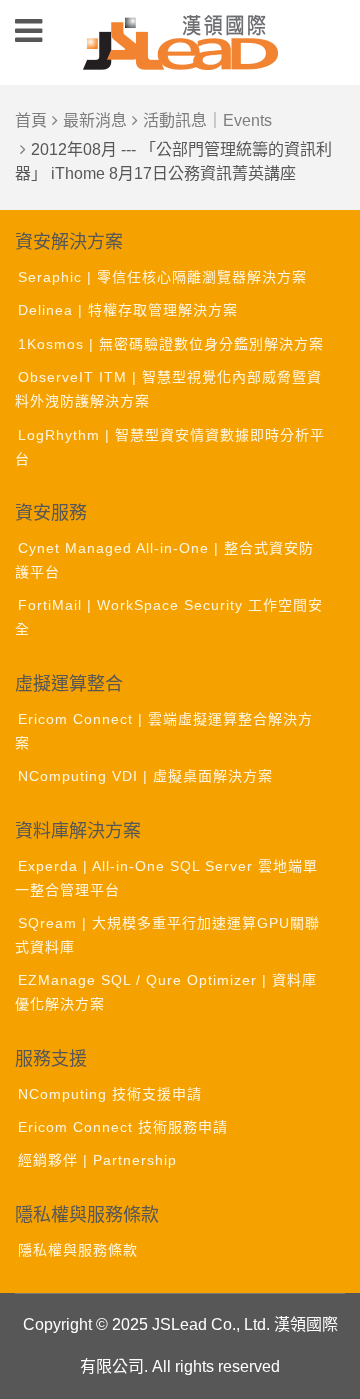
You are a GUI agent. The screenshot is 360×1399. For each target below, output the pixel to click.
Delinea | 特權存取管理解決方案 (128, 310)
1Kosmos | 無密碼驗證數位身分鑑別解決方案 (171, 344)
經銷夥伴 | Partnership (97, 1160)
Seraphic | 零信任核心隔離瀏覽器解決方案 (162, 277)
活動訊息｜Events (207, 120)
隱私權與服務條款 (78, 1250)
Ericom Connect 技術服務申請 (123, 1127)
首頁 (31, 120)
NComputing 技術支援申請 (110, 1094)
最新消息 (95, 120)
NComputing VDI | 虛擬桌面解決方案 (145, 776)
